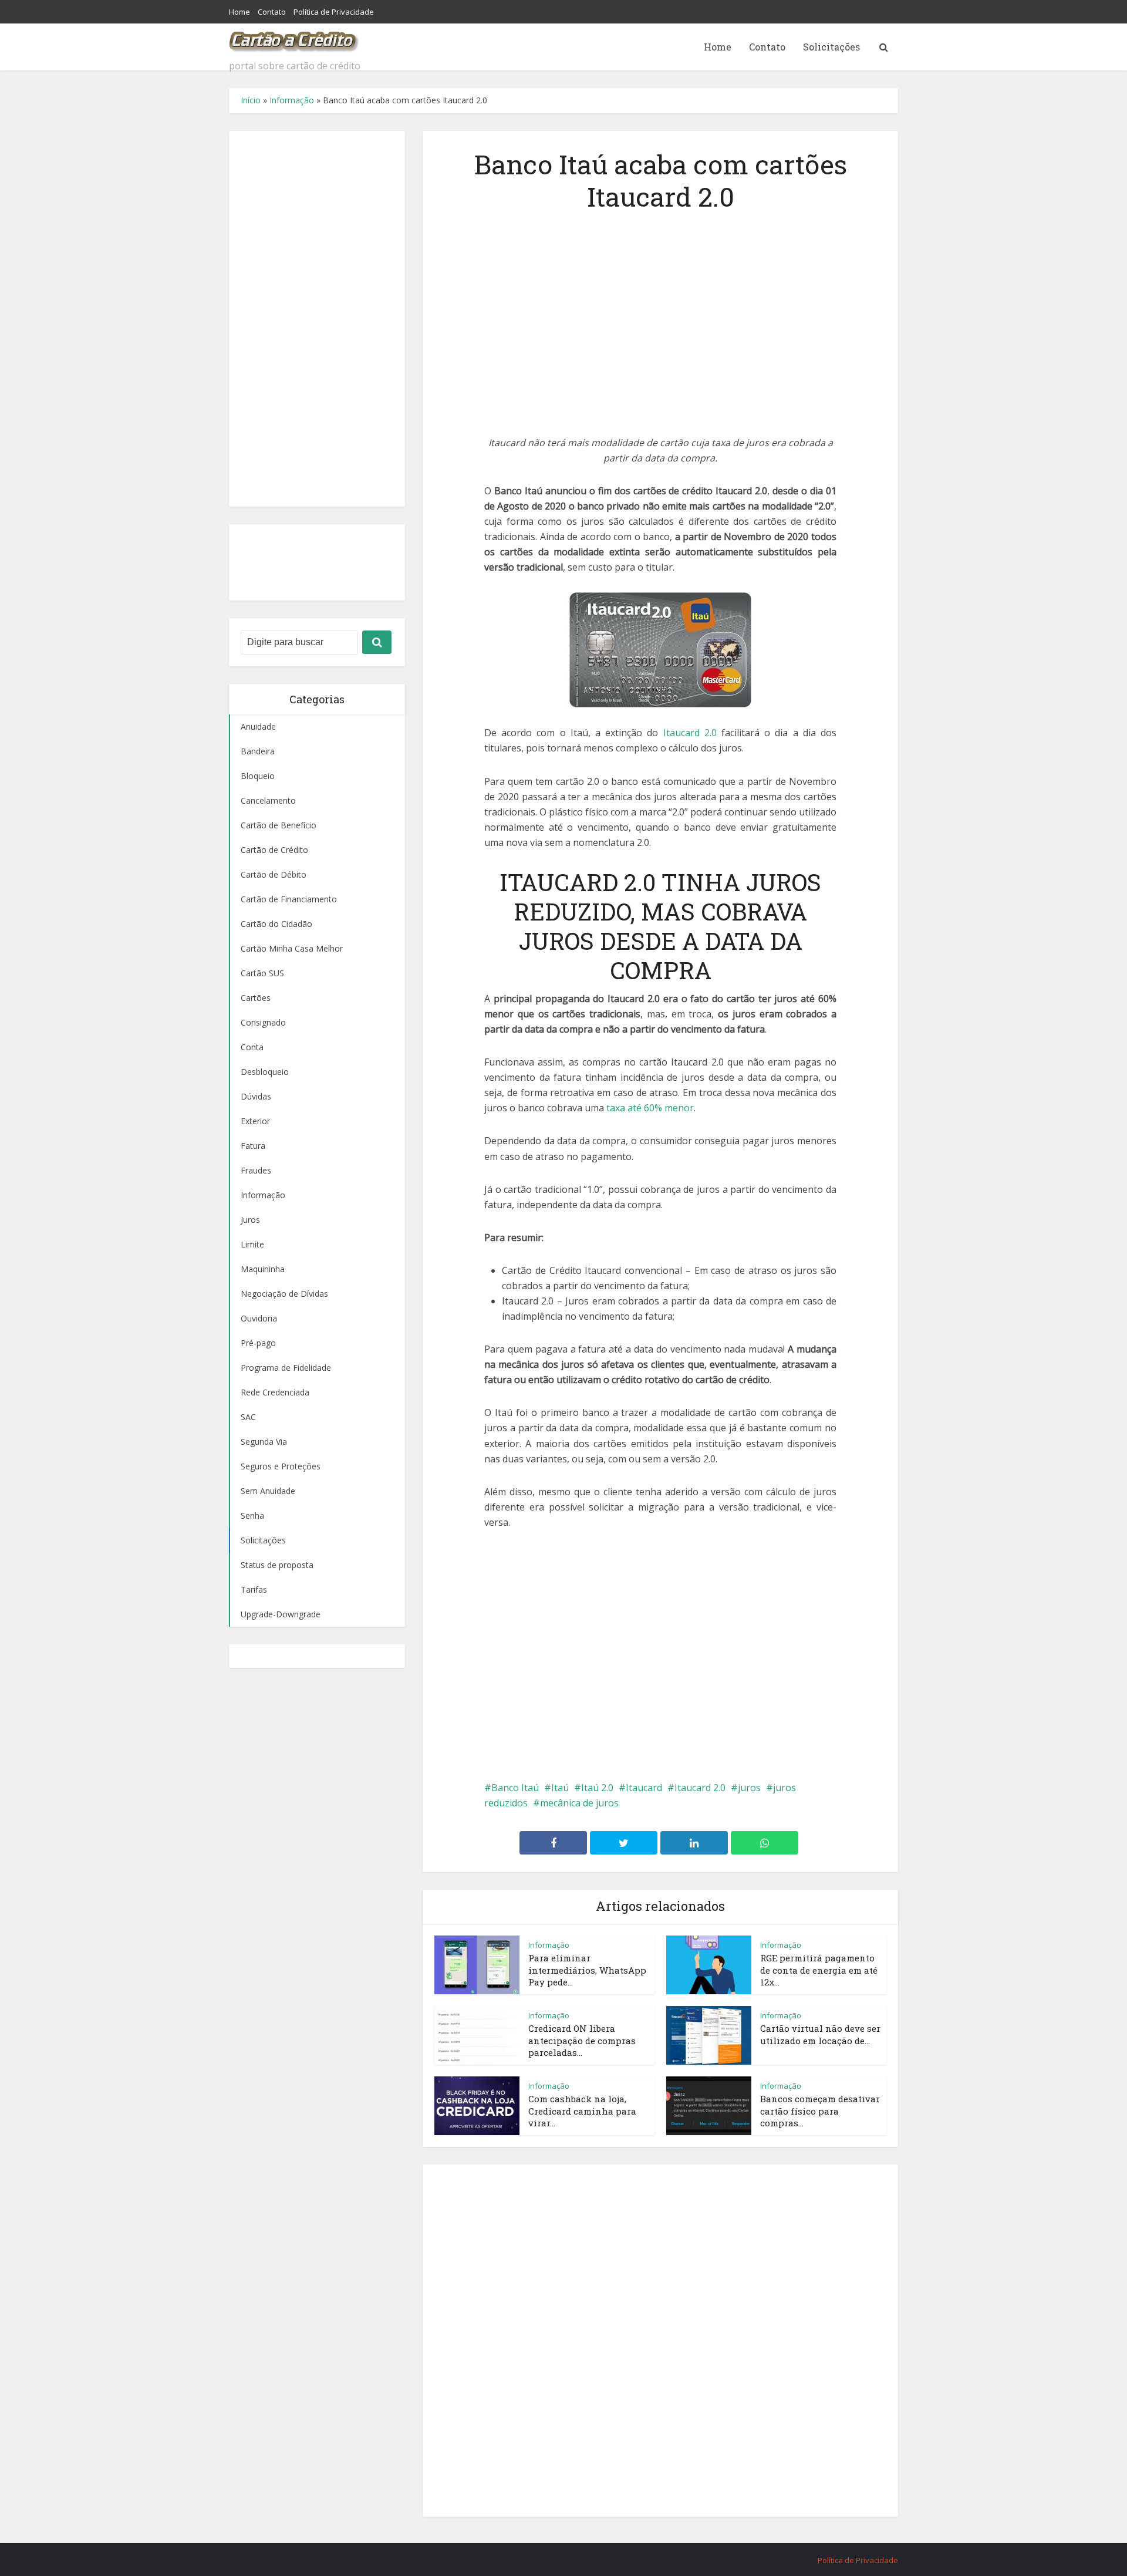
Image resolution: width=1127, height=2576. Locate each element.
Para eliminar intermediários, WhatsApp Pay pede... (587, 1970)
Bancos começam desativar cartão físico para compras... (820, 2111)
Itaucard (644, 1788)
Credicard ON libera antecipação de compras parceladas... (582, 2040)
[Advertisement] (317, 319)
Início (251, 100)
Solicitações (831, 47)
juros (749, 1788)
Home (239, 12)
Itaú (560, 1788)
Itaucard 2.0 (690, 733)
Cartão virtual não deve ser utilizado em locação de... (820, 2034)
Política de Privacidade (334, 12)
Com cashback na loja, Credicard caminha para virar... (582, 2111)
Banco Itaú (515, 1788)
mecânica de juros (579, 1803)
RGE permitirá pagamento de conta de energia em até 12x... (819, 1970)
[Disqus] (660, 2339)
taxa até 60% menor (650, 1108)
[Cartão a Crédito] (294, 38)
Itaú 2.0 (597, 1788)
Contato (272, 12)
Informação (292, 100)
